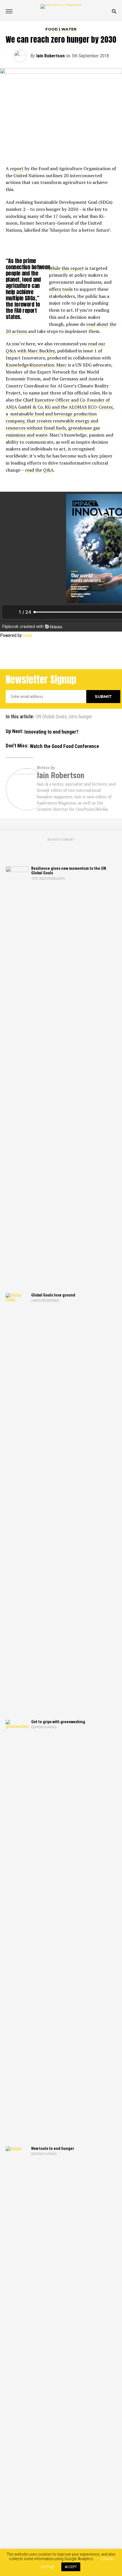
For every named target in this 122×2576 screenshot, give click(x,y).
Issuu (28, 635)
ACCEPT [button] (71, 2567)
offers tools (61, 289)
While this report (66, 268)
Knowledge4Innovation (30, 365)
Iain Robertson (51, 56)
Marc (61, 365)
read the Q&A (39, 470)
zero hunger (80, 717)
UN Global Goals (51, 717)
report (17, 168)
